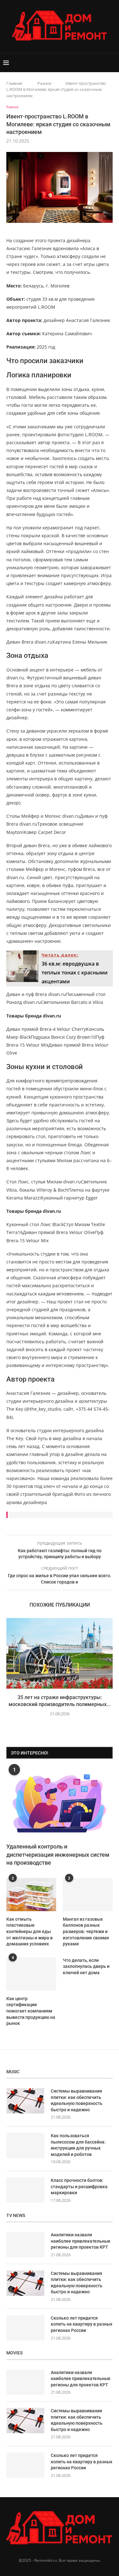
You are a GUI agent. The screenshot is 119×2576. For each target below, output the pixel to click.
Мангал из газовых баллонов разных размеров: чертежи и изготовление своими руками (86, 1931)
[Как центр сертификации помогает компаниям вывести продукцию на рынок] (31, 1974)
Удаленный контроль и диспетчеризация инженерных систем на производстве (58, 1854)
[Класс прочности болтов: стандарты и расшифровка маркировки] (25, 2190)
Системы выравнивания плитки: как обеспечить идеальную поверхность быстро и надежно (77, 2100)
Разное (44, 83)
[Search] (113, 63)
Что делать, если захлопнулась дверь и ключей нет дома (86, 1966)
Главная (14, 83)
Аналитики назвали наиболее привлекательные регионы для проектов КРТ (81, 2241)
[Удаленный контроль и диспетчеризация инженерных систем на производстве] (60, 1803)
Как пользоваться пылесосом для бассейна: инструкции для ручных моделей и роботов (78, 2145)
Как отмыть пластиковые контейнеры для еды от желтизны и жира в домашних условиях (30, 1931)
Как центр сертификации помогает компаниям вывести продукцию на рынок (31, 2011)
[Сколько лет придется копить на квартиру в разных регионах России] (25, 2328)
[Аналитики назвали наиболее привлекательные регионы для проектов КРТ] (25, 2245)
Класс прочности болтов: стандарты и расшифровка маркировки (79, 2186)
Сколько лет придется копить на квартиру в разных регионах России (82, 2324)
